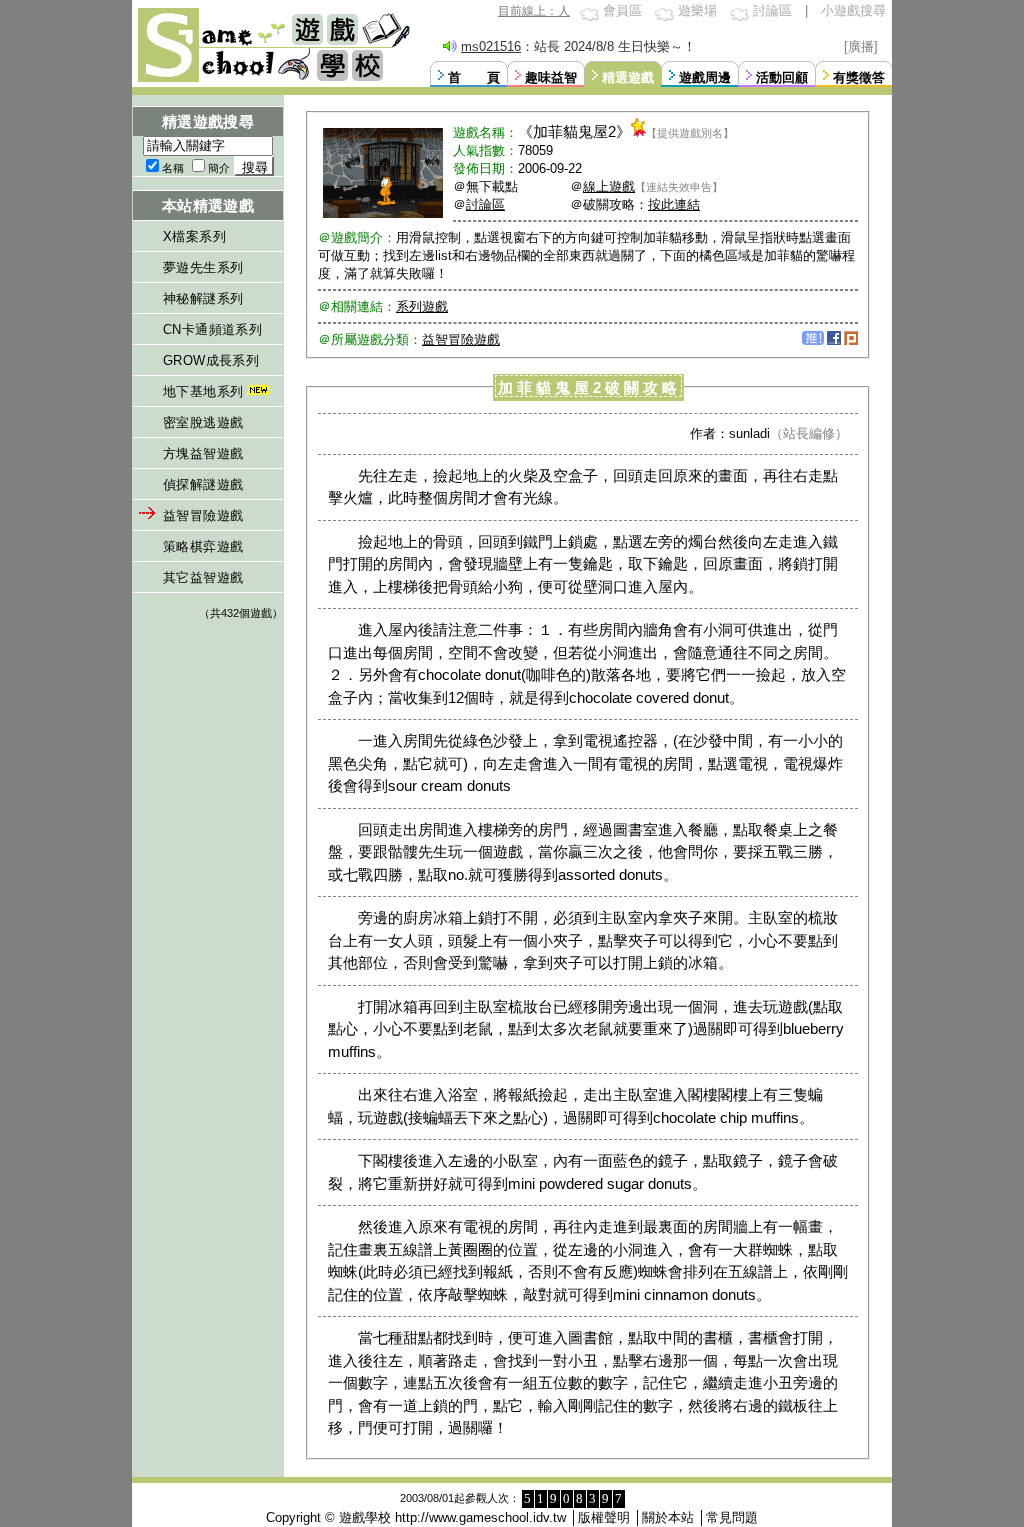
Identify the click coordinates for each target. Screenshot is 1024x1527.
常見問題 (732, 1517)
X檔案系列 (194, 236)
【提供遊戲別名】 (690, 133)
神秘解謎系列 (203, 298)
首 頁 (474, 77)
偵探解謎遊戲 (203, 484)
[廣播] (861, 46)
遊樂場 (697, 10)
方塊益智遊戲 (203, 453)
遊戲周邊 (705, 77)
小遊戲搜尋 (853, 10)
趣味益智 (551, 77)
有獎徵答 (859, 77)
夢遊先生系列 (203, 267)
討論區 (772, 10)
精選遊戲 (628, 77)
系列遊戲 (422, 306)
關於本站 (668, 1517)
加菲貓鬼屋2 (574, 131)
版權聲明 (604, 1517)
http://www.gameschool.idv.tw (480, 1517)
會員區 (622, 10)
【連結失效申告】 (679, 187)
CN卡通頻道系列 (212, 329)
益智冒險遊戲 (203, 515)
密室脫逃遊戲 (203, 422)
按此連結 (674, 204)
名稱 (173, 168)
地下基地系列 (203, 391)
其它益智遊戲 (203, 577)
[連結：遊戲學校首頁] (272, 79)
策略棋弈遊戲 (203, 546)
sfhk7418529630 (489, 46)
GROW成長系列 (211, 360)
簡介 (219, 168)
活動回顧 (782, 77)
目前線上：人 (534, 11)
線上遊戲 (609, 186)
